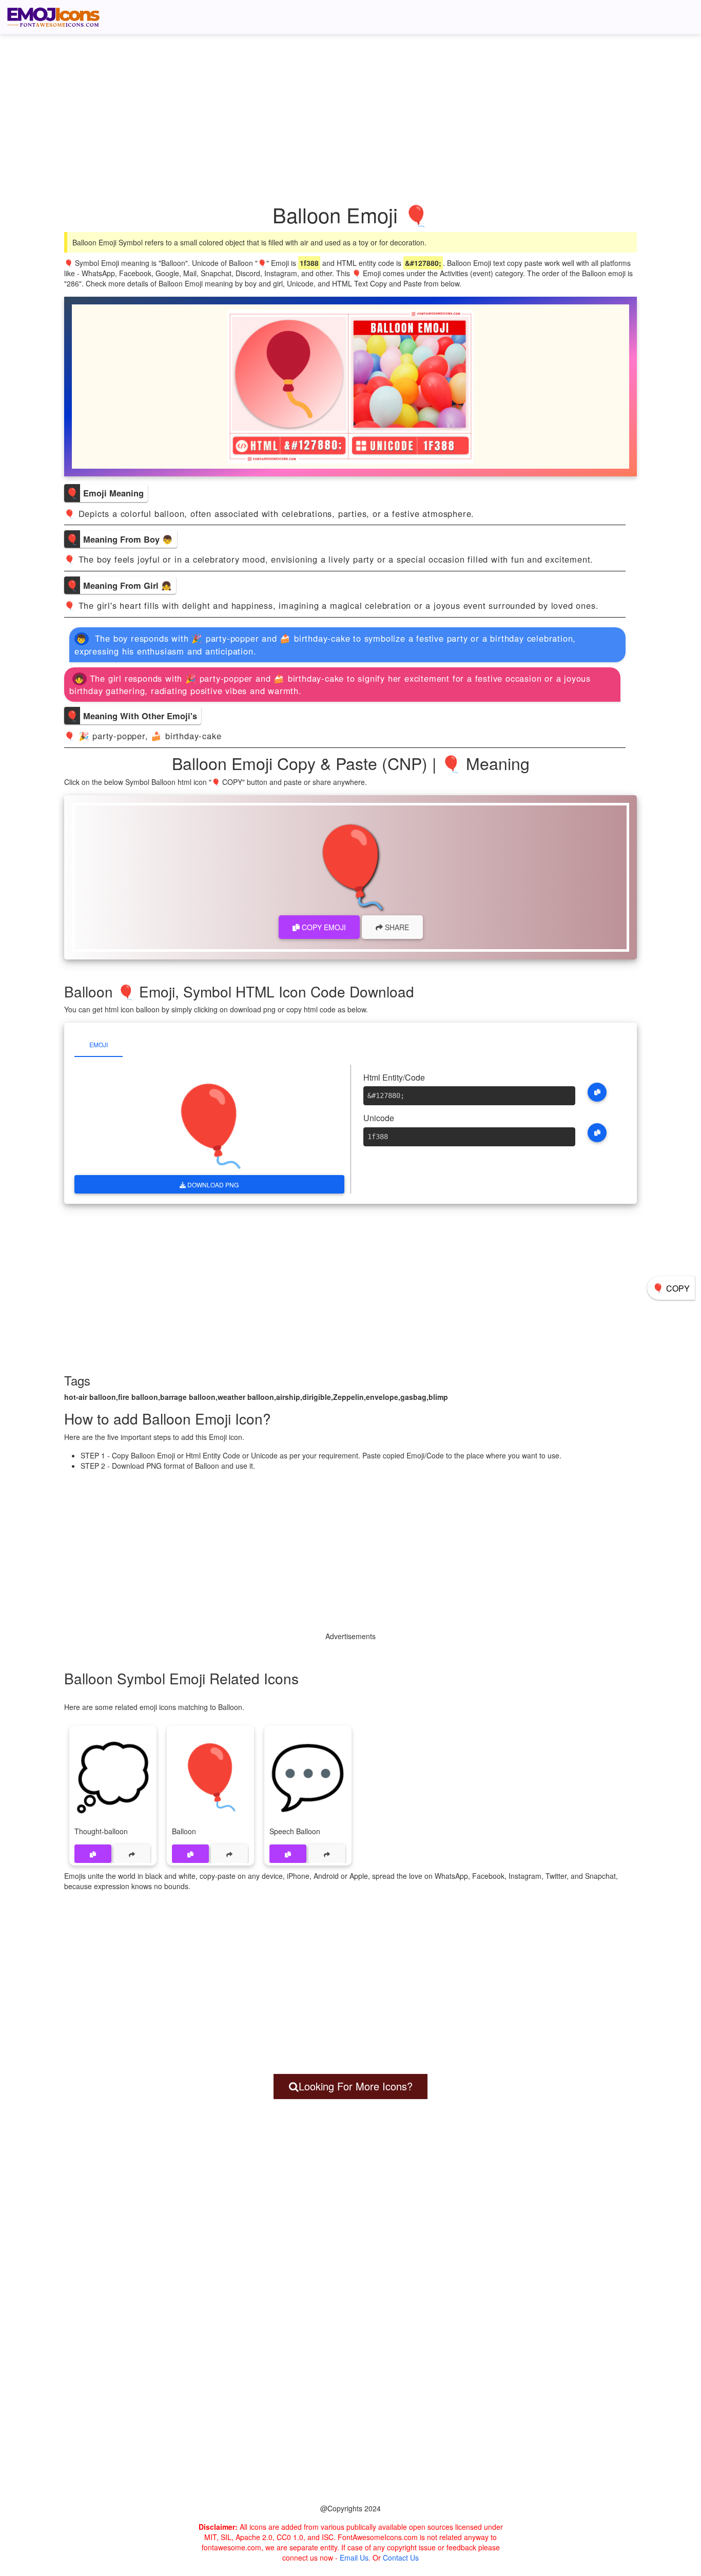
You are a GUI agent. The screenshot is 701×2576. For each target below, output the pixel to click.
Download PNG (212, 1185)
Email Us (354, 2558)
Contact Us (401, 2558)
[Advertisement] (356, 105)
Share (396, 927)
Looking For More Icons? (356, 2086)
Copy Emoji (323, 927)
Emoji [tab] (99, 1044)
